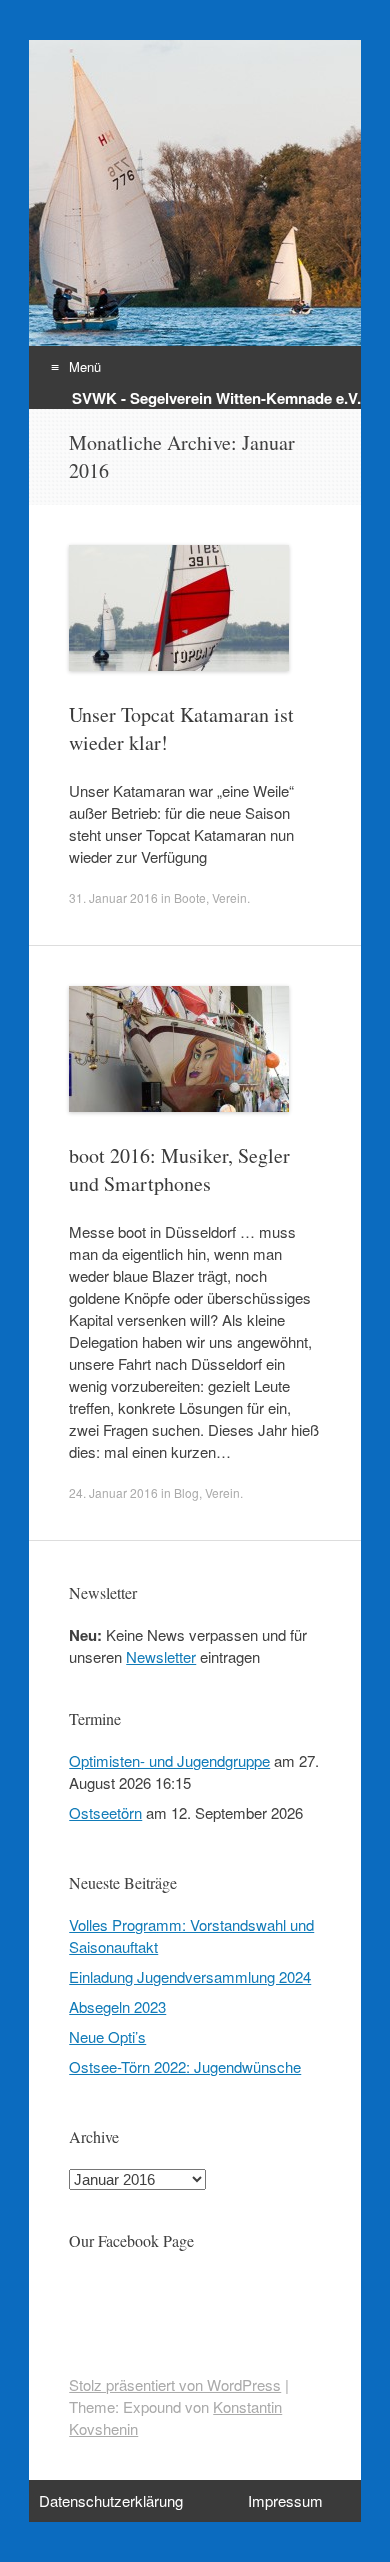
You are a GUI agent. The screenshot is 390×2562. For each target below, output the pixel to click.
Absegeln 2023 (117, 2006)
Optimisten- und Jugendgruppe (169, 1760)
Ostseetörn (105, 1812)
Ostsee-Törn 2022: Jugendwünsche (185, 2066)
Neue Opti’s (107, 2036)
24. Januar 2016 (113, 1492)
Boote (190, 897)
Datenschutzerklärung (111, 2500)
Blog (186, 1492)
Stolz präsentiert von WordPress (175, 2384)
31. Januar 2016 (113, 897)
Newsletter (161, 1656)
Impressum (285, 2500)
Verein (229, 897)
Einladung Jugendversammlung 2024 (190, 1976)
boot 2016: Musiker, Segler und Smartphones (179, 1169)
